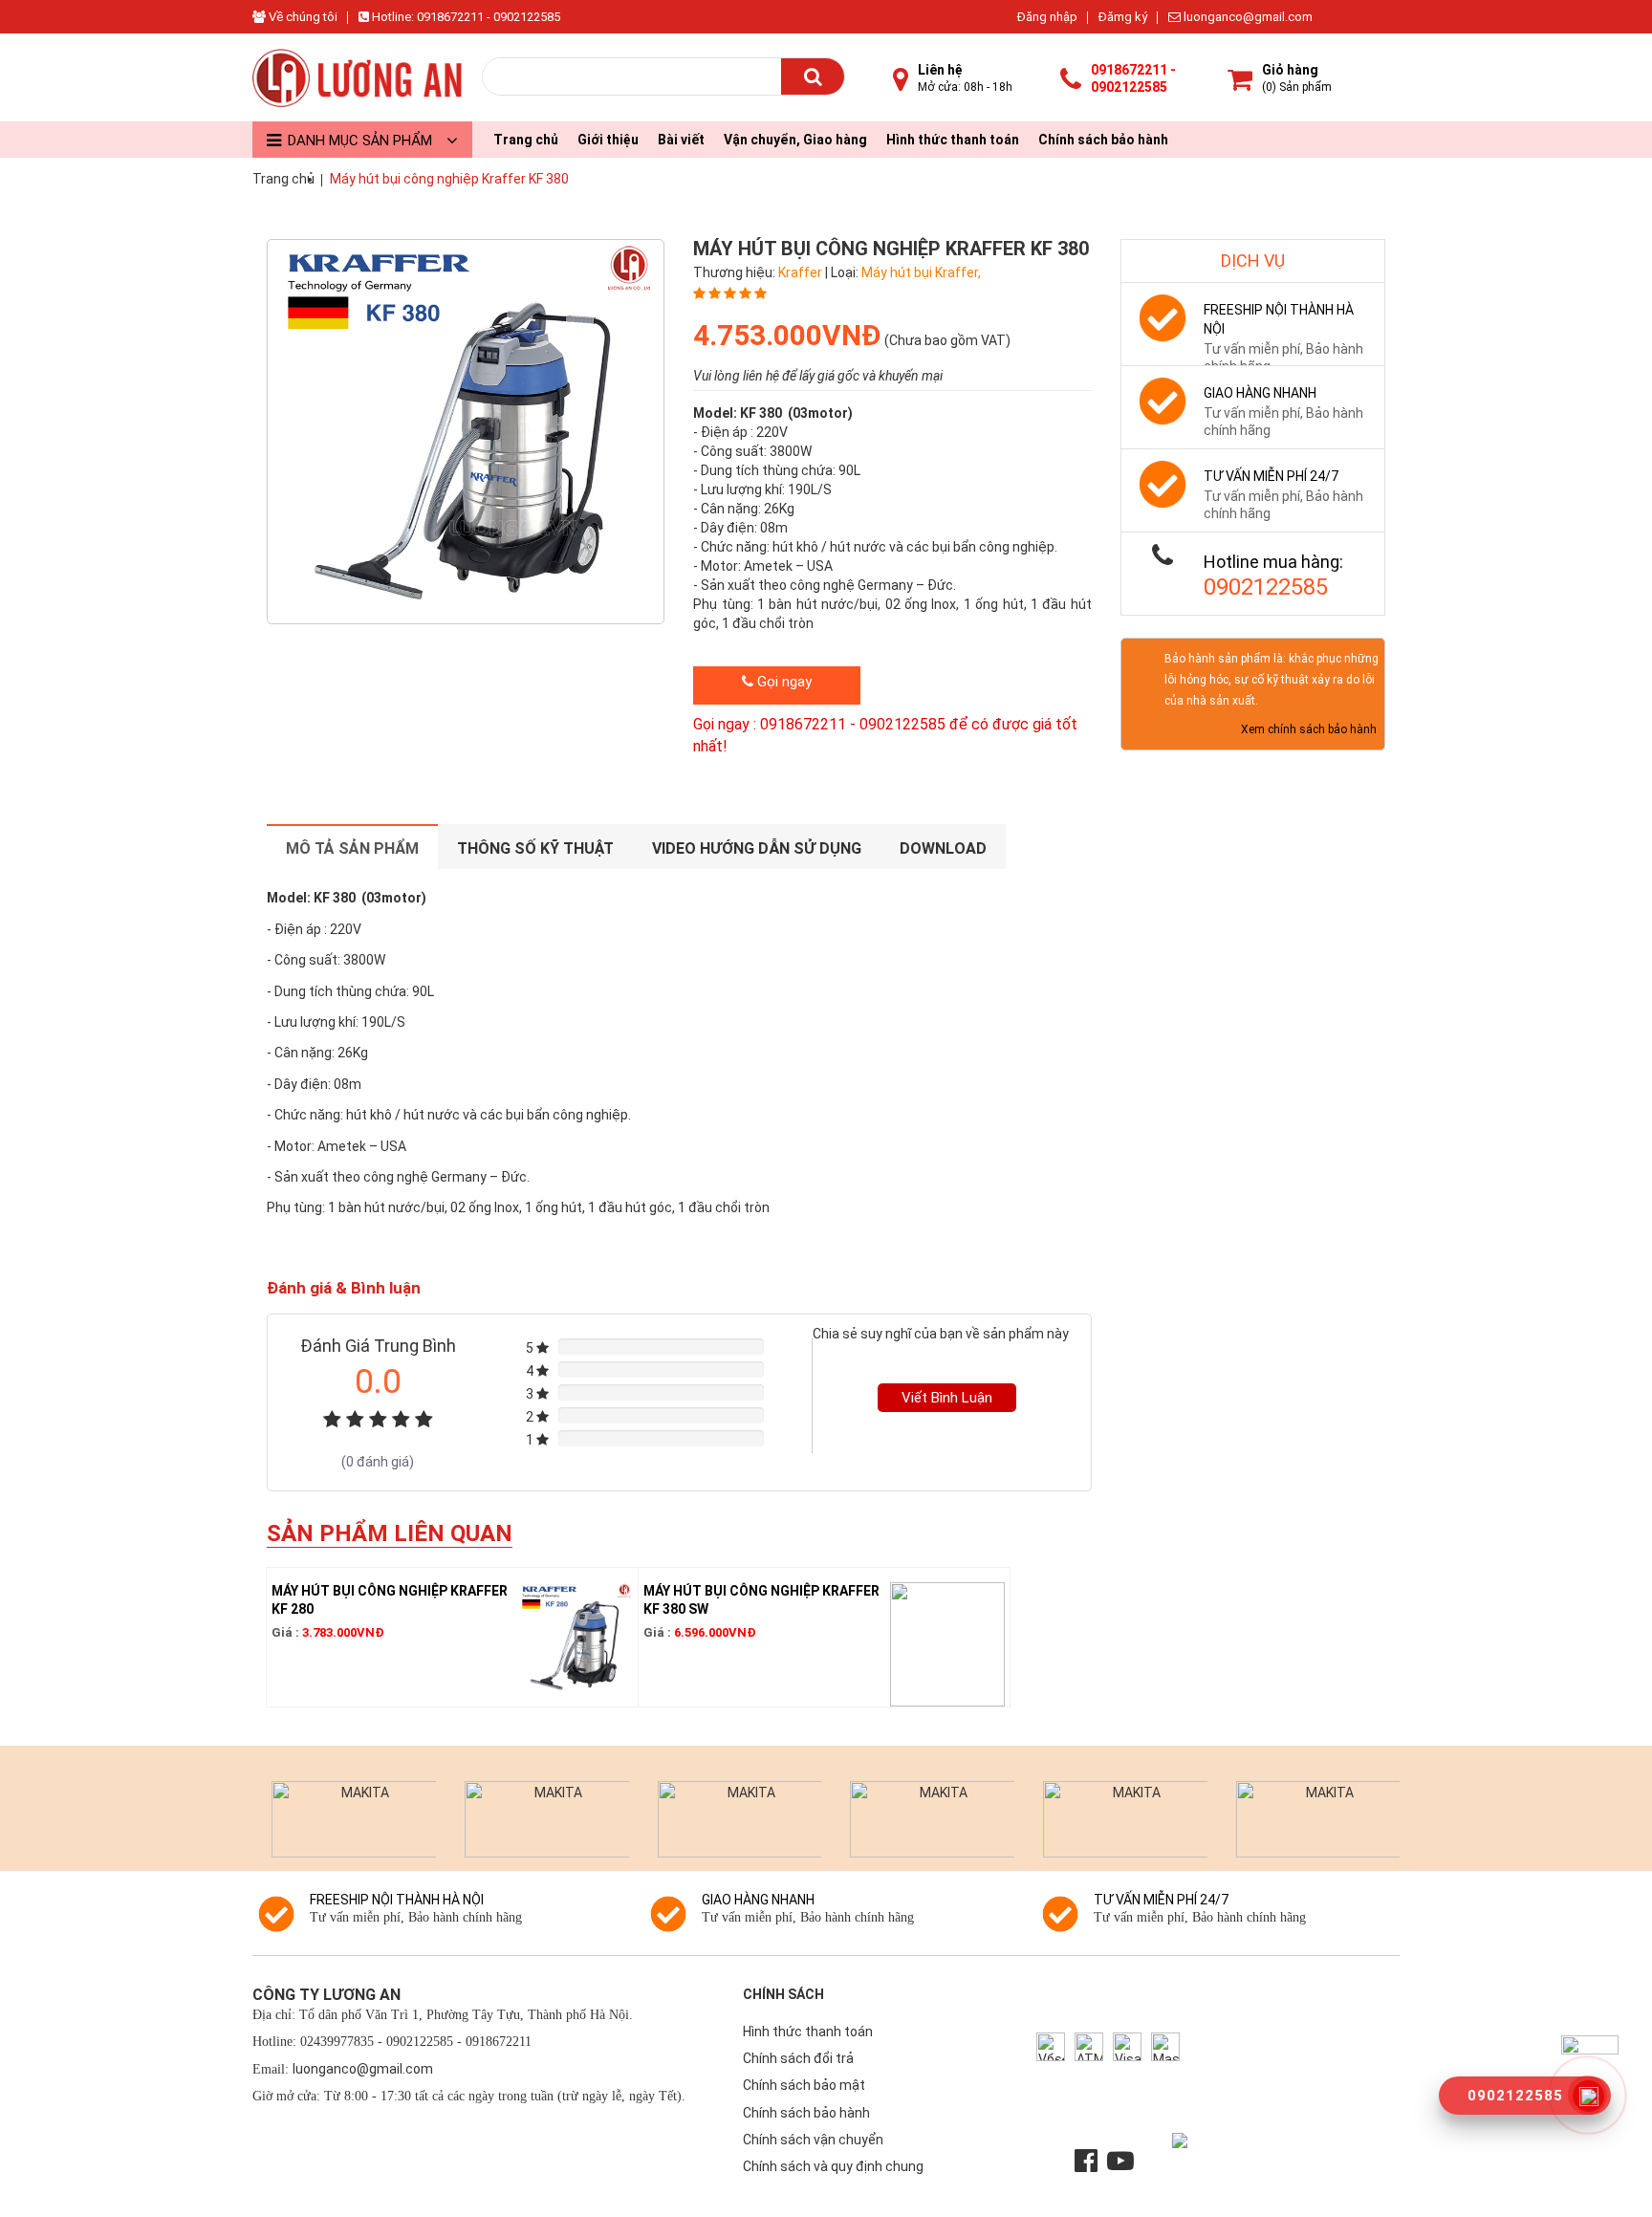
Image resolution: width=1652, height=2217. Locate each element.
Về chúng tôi (302, 17)
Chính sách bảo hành (1103, 140)
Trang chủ (526, 140)
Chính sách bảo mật (804, 2085)
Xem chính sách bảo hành (1309, 729)
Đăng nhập (1047, 17)
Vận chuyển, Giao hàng (795, 140)
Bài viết (681, 140)
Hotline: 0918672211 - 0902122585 (465, 17)
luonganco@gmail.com (1247, 17)
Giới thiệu (608, 140)
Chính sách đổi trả (798, 2058)
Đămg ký (1123, 17)
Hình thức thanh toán (953, 140)
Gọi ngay (783, 682)
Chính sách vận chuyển (813, 2140)
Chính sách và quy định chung (833, 2166)
